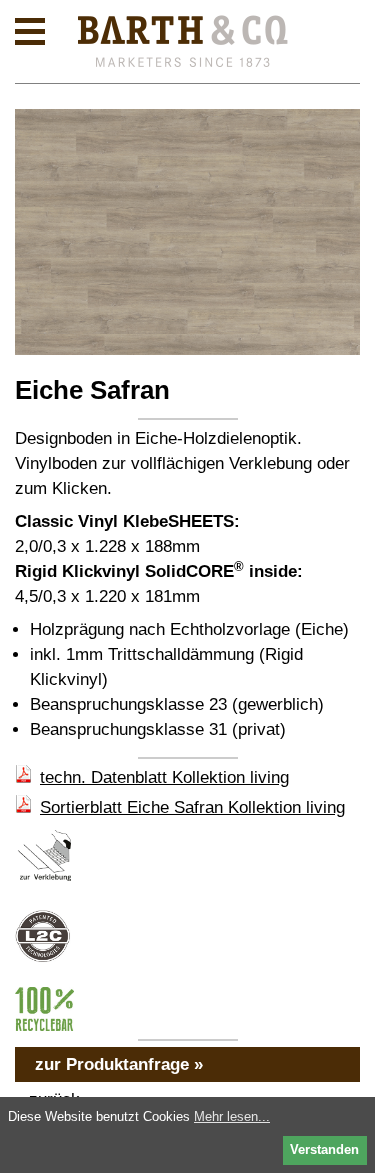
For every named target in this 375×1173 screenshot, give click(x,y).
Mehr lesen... (232, 1116)
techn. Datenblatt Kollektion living (164, 777)
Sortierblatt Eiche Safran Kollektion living (192, 807)
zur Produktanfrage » (119, 1064)
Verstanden (324, 1149)
